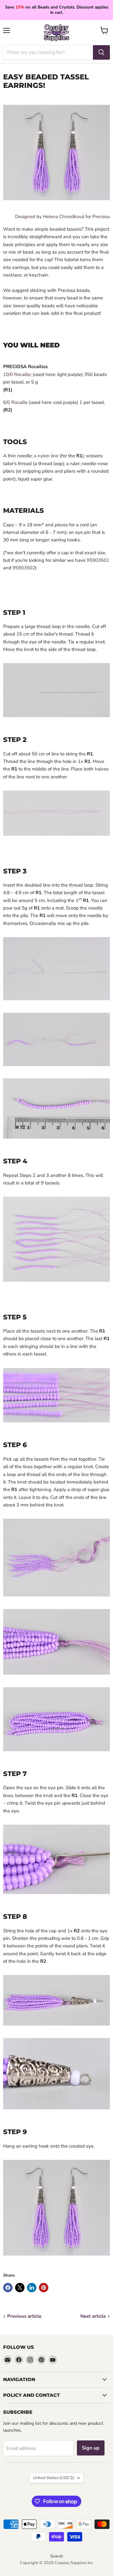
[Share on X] (20, 2288)
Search (56, 2556)
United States (54, 2478)
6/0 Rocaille (15, 402)
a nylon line (47, 456)
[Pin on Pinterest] (44, 2288)
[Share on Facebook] (8, 2288)
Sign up (91, 2448)
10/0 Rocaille (17, 374)
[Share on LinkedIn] (32, 2288)
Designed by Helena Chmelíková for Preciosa (62, 217)
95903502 (24, 568)
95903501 (98, 560)
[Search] (101, 52)
